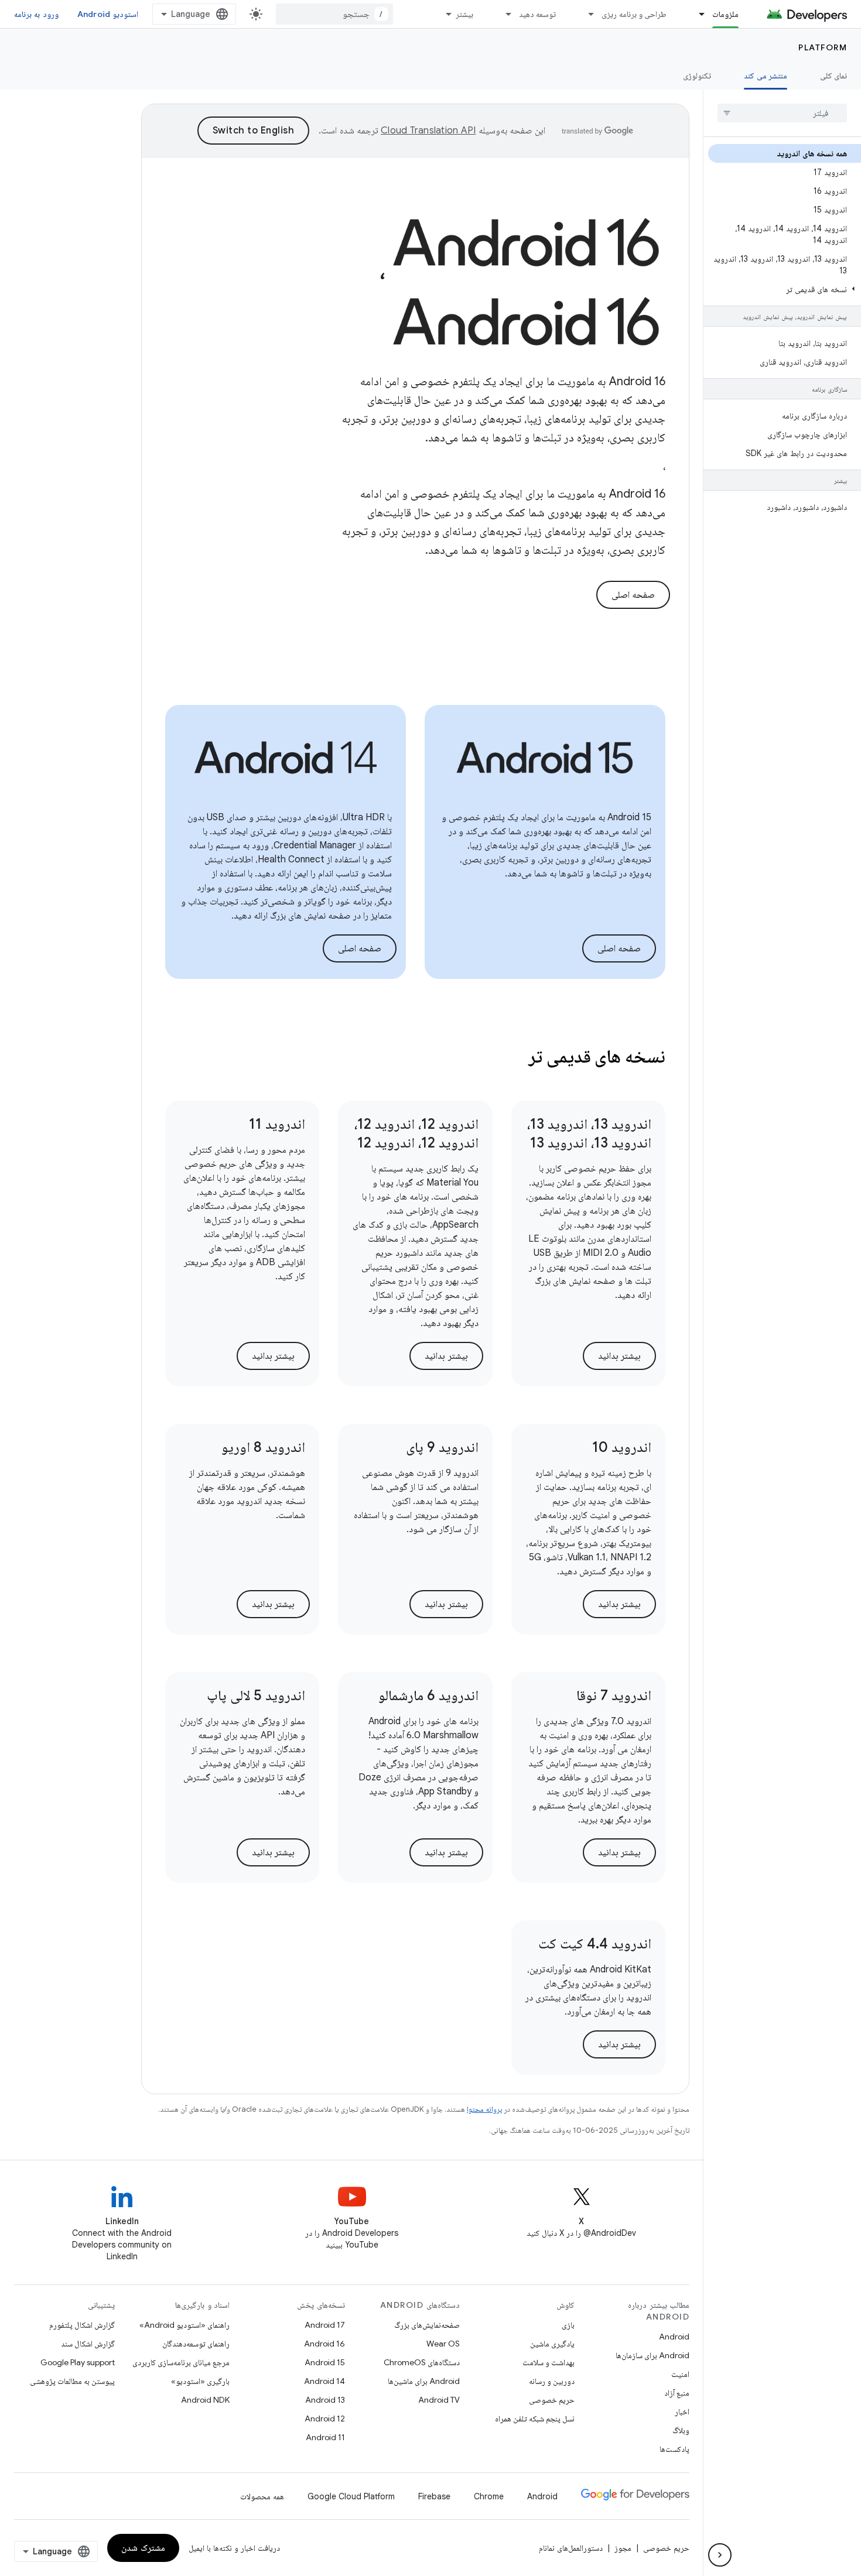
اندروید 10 (622, 1447)
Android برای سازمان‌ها (652, 2355)
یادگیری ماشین (552, 2344)
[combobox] (334, 14)
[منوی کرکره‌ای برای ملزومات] (696, 14)
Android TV (439, 2400)
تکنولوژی (697, 76)
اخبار (682, 2411)
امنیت (680, 2374)
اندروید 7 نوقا (614, 1695)
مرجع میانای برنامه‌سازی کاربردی (181, 2362)
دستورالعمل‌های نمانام (571, 2548)
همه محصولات (262, 2496)
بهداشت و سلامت (549, 2362)
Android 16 (324, 2344)
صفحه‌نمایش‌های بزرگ (427, 2325)
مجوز (623, 2548)
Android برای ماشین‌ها (424, 2381)
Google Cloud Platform (351, 2496)
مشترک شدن (143, 2548)
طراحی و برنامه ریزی (634, 14)
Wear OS (443, 2344)
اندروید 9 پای (442, 1447)
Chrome (489, 2496)
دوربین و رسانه (552, 2381)
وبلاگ (681, 2430)
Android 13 (325, 2400)
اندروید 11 (277, 1124)
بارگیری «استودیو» (200, 2381)
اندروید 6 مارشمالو (428, 1695)
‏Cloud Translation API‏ (428, 131)
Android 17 (325, 2325)
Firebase (434, 2496)
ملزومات (725, 14)
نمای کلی (833, 76)
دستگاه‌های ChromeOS (422, 2362)
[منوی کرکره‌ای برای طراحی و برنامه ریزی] (586, 14)
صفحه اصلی (633, 595)
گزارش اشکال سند (88, 2344)
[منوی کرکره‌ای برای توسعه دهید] (503, 14)
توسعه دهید (537, 14)
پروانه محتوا (484, 2109)
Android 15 (325, 2362)
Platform (823, 47)
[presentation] (415, 1056)
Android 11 (325, 2437)
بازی (568, 2325)
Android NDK (205, 2400)
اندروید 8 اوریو (263, 1447)
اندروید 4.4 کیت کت (595, 1944)
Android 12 (325, 2419)
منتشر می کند (766, 76)
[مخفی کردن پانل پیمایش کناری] (720, 2555)
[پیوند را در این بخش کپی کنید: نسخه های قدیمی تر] (512, 1058)
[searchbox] (782, 113)
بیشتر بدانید (620, 1356)
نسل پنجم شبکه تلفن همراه (535, 2419)
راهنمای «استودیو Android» (184, 2325)
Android (674, 2337)
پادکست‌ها (674, 2449)
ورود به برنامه (36, 14)
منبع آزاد (677, 2393)
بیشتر (464, 14)
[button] (785, 289)
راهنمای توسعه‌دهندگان (196, 2344)
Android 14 (324, 2381)
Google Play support (78, 2362)
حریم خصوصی (552, 2400)
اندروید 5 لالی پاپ (256, 1695)
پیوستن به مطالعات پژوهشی (72, 2381)
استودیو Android (108, 14)
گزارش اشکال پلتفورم (82, 2325)
